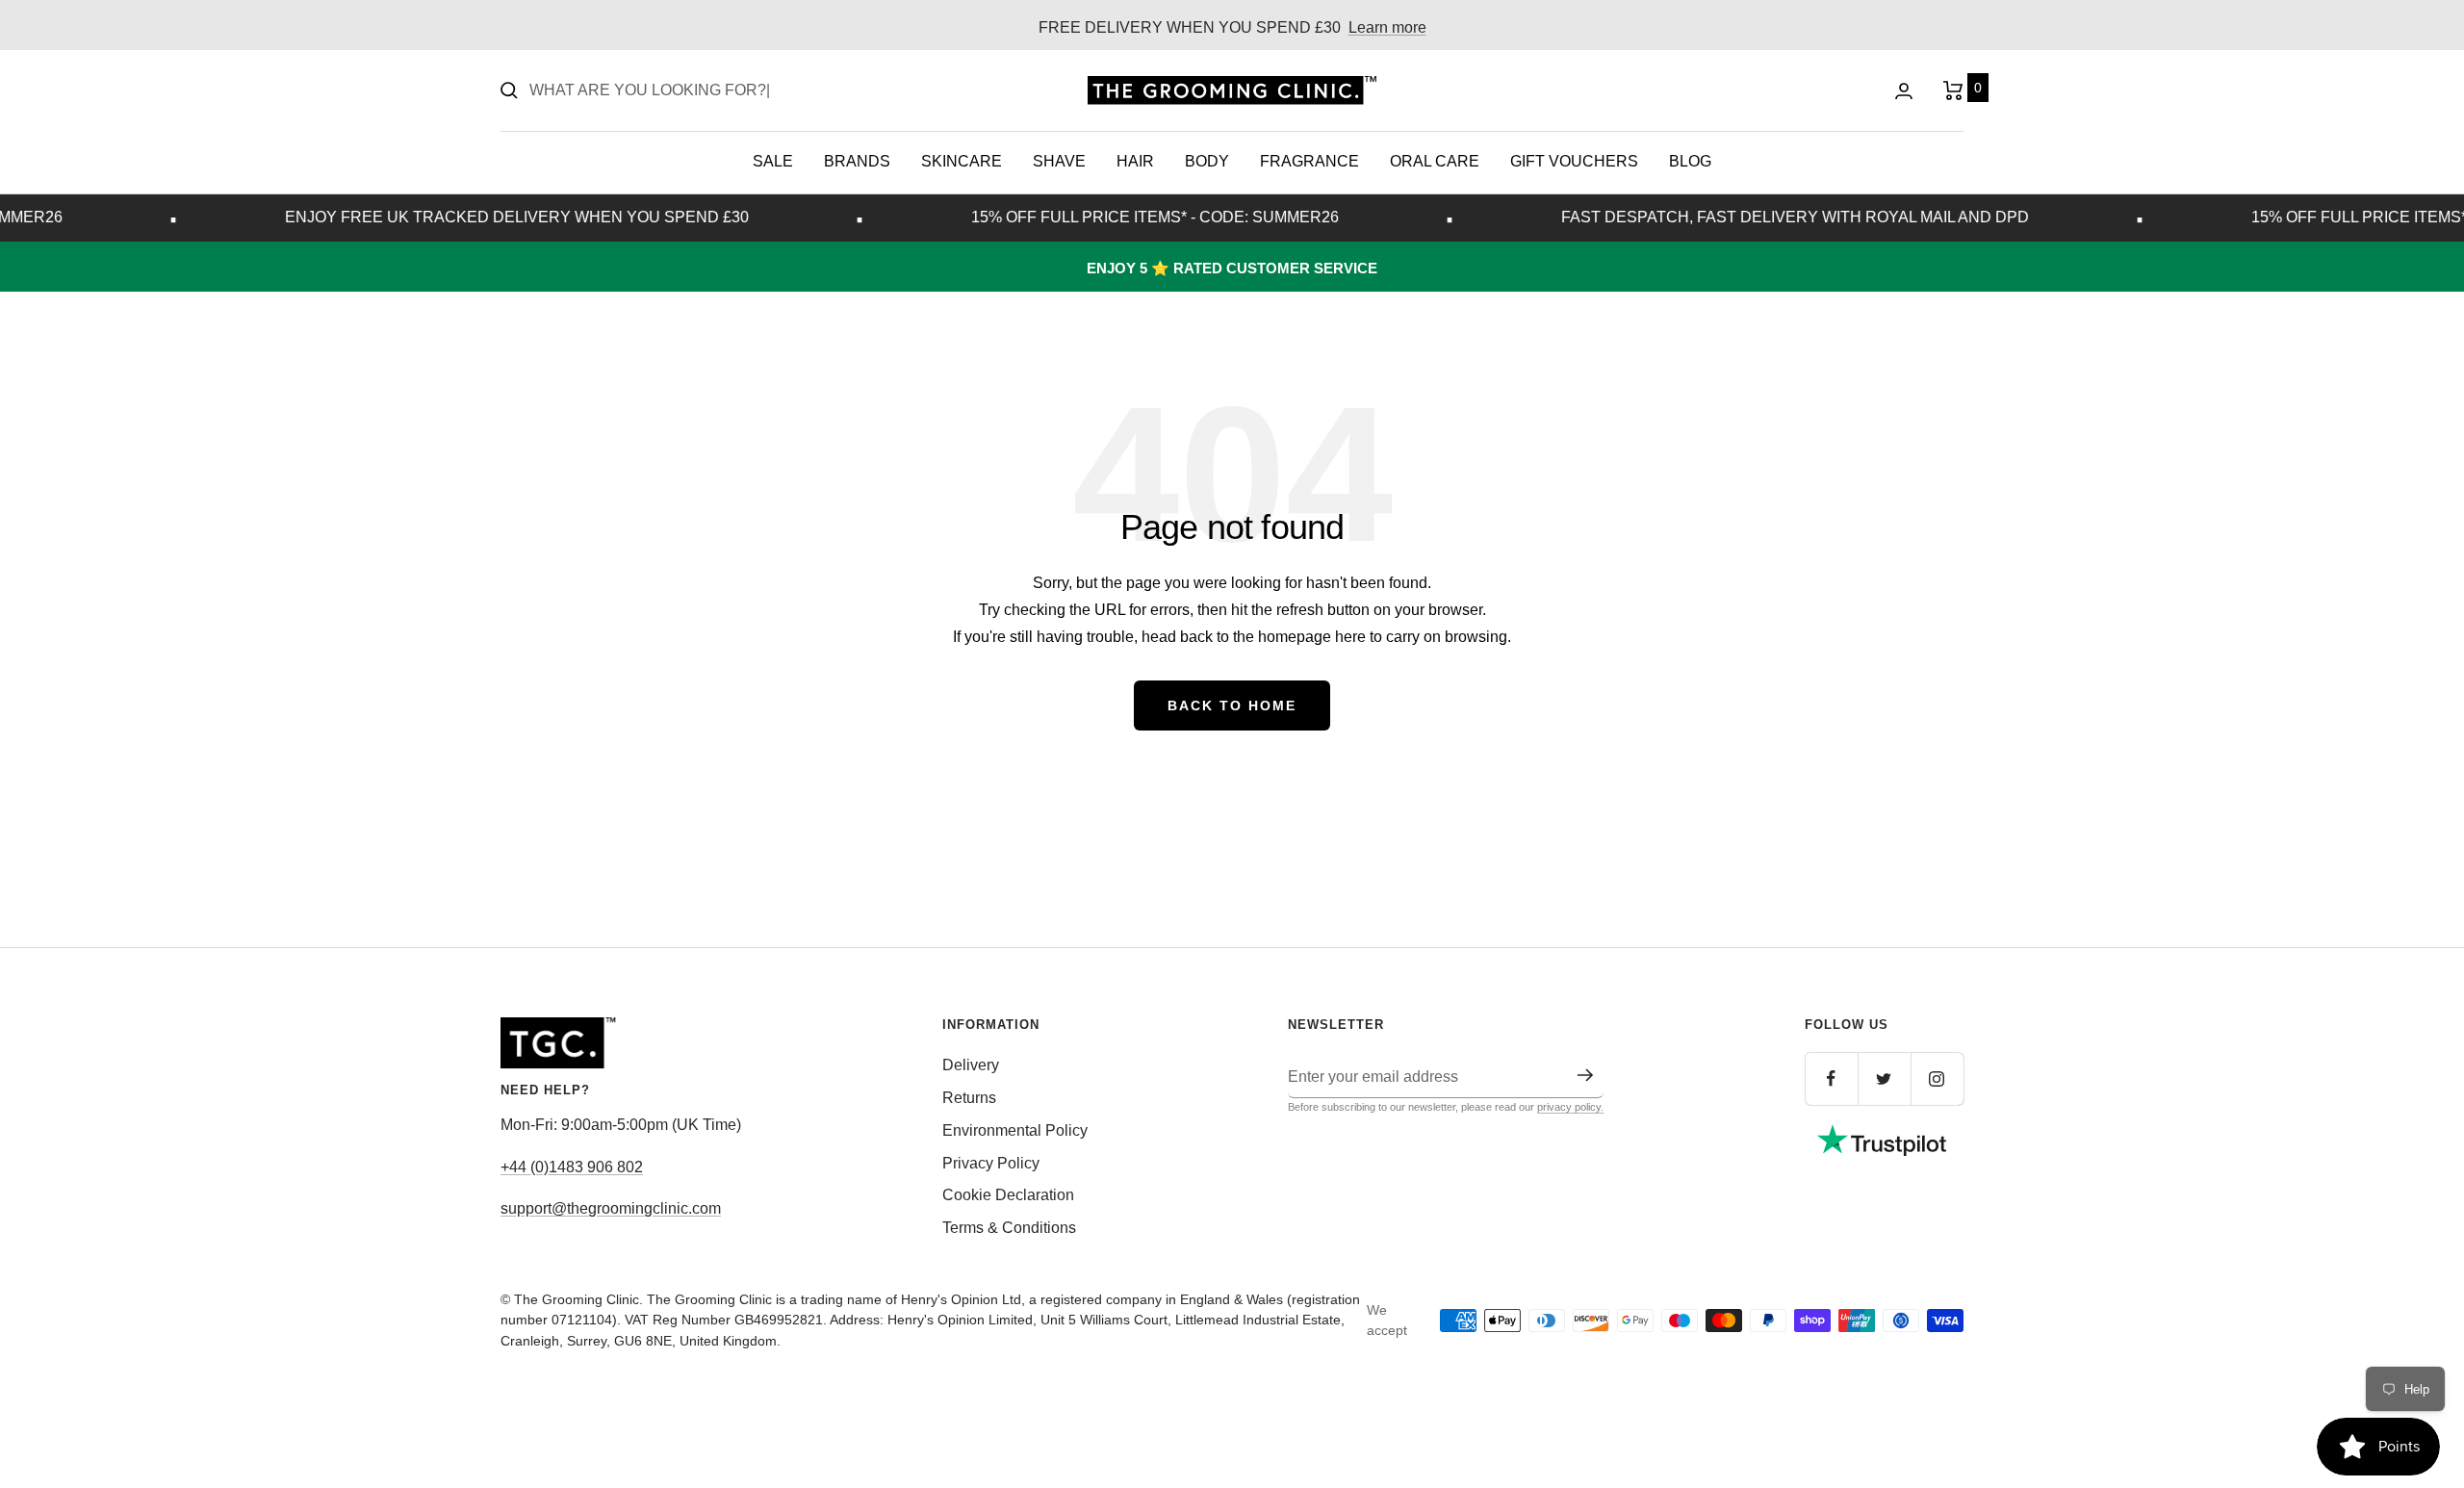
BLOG (1690, 161)
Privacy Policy (991, 1163)
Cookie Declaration (1008, 1195)
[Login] (1904, 91)
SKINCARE (962, 161)
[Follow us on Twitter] (1884, 1078)
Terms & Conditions (1009, 1228)
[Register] (1586, 1075)
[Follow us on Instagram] (1937, 1078)
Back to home (1232, 706)
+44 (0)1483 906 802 (572, 1167)
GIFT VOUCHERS (1574, 161)
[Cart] (1953, 90)
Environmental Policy (1015, 1130)
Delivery (971, 1065)
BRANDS (857, 161)
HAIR (1135, 161)
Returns (969, 1098)
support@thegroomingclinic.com (611, 1208)
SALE (773, 161)
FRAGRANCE (1309, 161)
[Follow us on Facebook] (1831, 1078)
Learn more (1387, 27)
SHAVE (1059, 161)
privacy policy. (1570, 1107)
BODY (1207, 161)
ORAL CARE (1435, 161)
